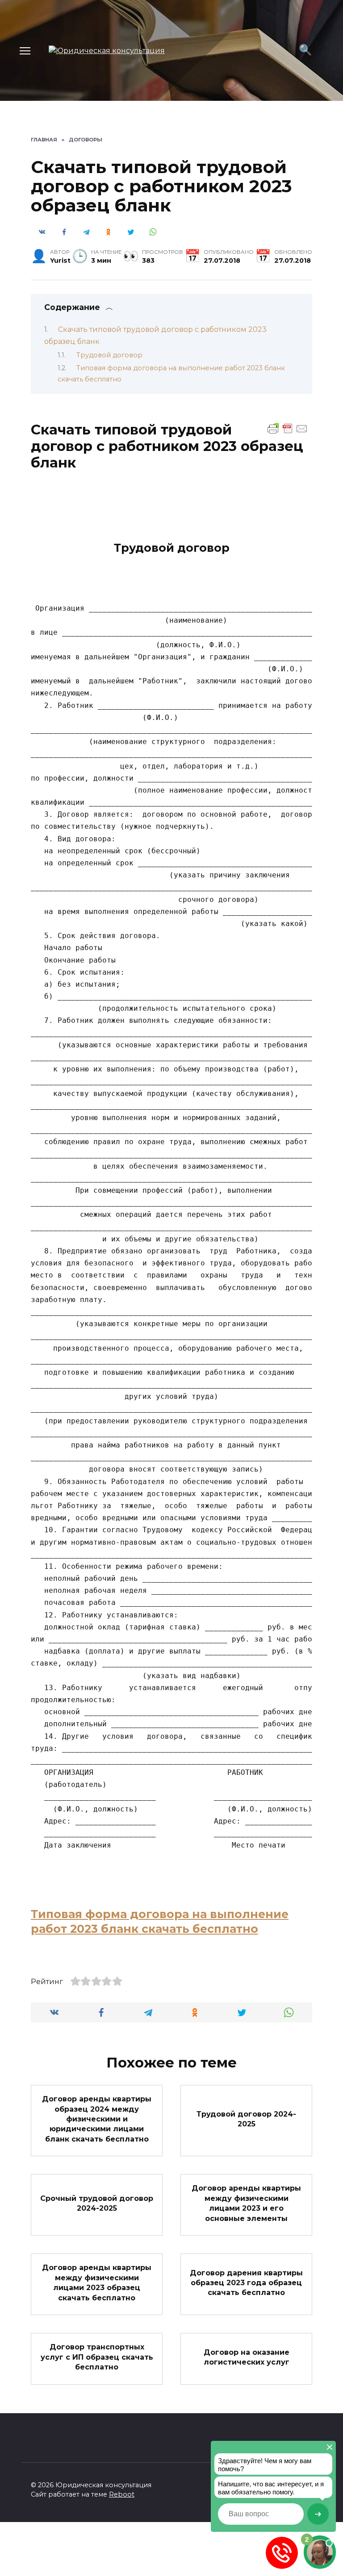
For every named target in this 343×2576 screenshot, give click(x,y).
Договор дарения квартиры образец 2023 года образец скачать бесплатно (246, 2282)
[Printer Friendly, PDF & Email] (288, 428)
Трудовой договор (109, 355)
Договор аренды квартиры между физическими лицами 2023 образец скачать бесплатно (97, 2282)
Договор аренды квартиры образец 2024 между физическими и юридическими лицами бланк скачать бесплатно (97, 2119)
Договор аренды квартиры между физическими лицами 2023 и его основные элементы (246, 2203)
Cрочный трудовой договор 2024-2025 (97, 2203)
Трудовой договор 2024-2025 (246, 2119)
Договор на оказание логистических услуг (247, 2357)
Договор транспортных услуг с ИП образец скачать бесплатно (97, 2357)
